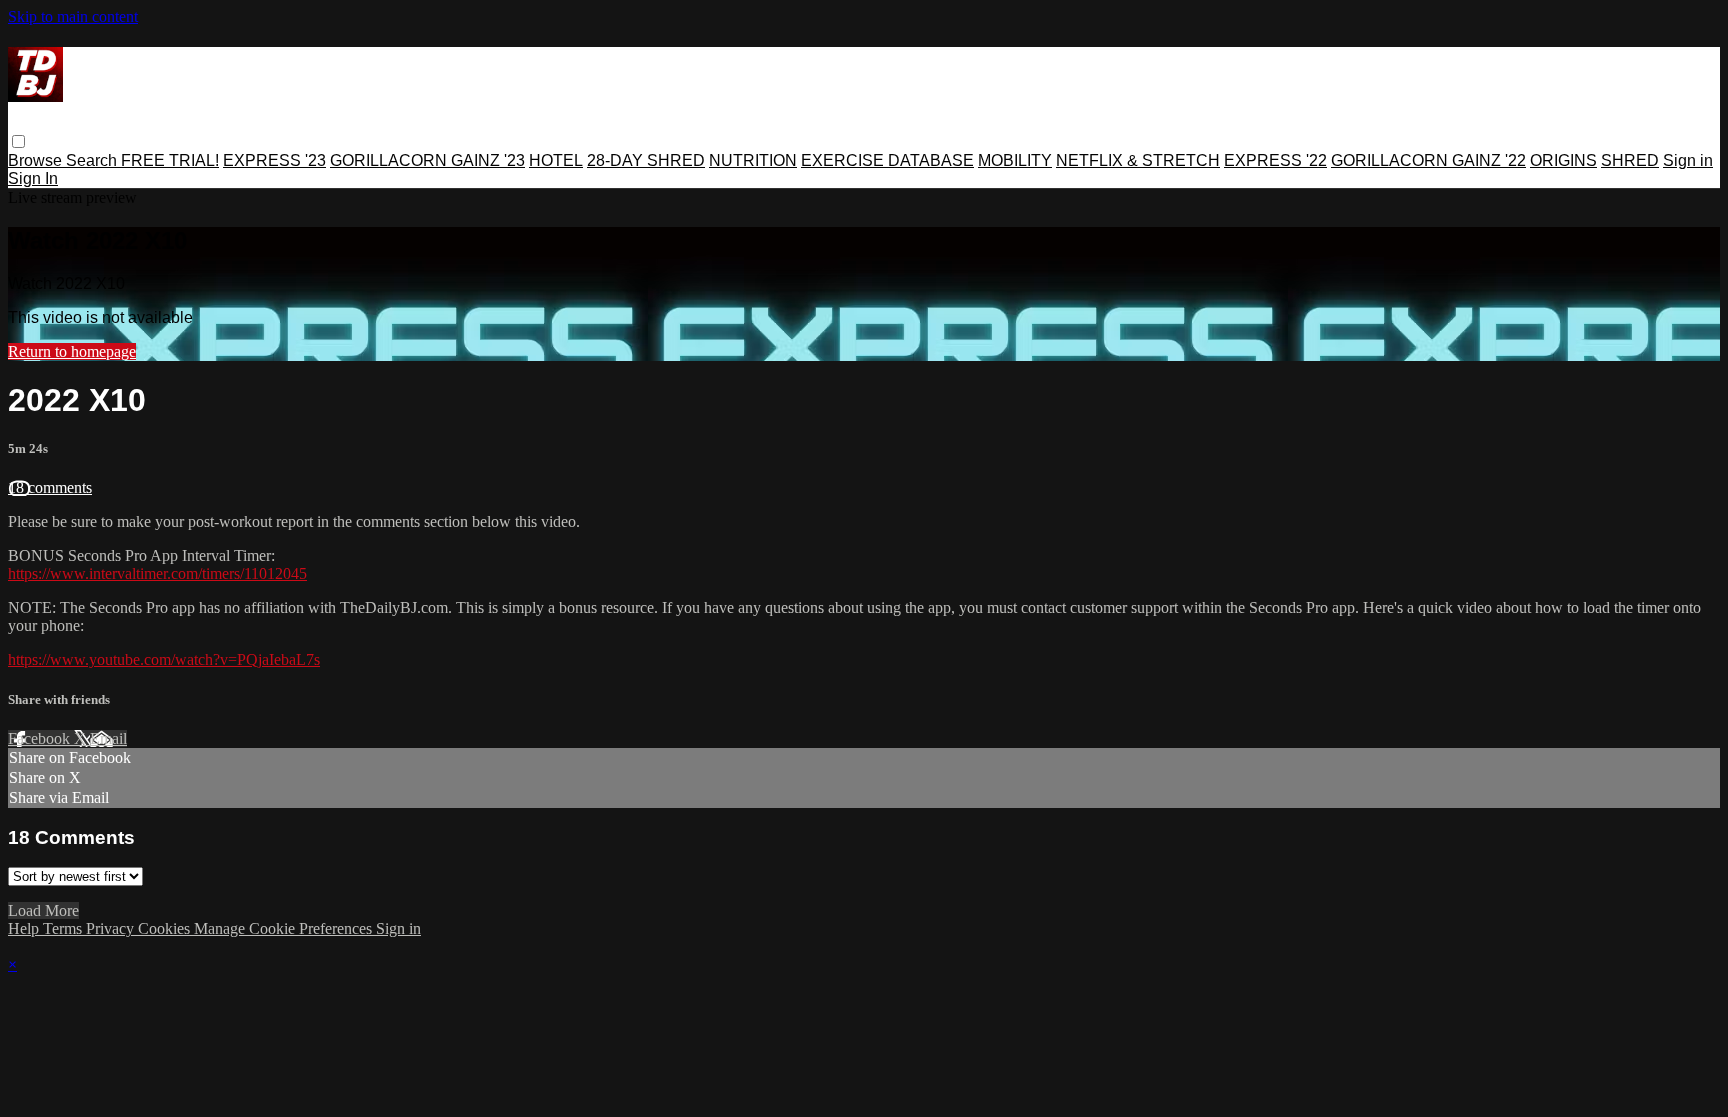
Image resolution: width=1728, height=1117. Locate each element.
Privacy (112, 928)
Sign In (33, 178)
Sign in (1688, 160)
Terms (64, 928)
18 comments (50, 487)
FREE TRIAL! (170, 160)
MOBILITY (1015, 160)
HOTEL (556, 160)
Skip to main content (73, 16)
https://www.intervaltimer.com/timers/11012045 (157, 573)
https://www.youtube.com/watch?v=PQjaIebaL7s (164, 659)
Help (25, 928)
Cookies (166, 928)
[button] (18, 141)
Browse (37, 160)
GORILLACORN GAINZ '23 (427, 160)
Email (108, 738)
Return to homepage (72, 351)
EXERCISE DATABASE (887, 160)
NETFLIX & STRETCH (1138, 160)
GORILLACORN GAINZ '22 (1428, 160)
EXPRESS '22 (1275, 160)
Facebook (41, 738)
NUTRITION (753, 160)
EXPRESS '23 (274, 160)
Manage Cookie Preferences (285, 928)
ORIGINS (1563, 160)
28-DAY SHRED (646, 160)
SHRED (1630, 160)
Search (93, 160)
